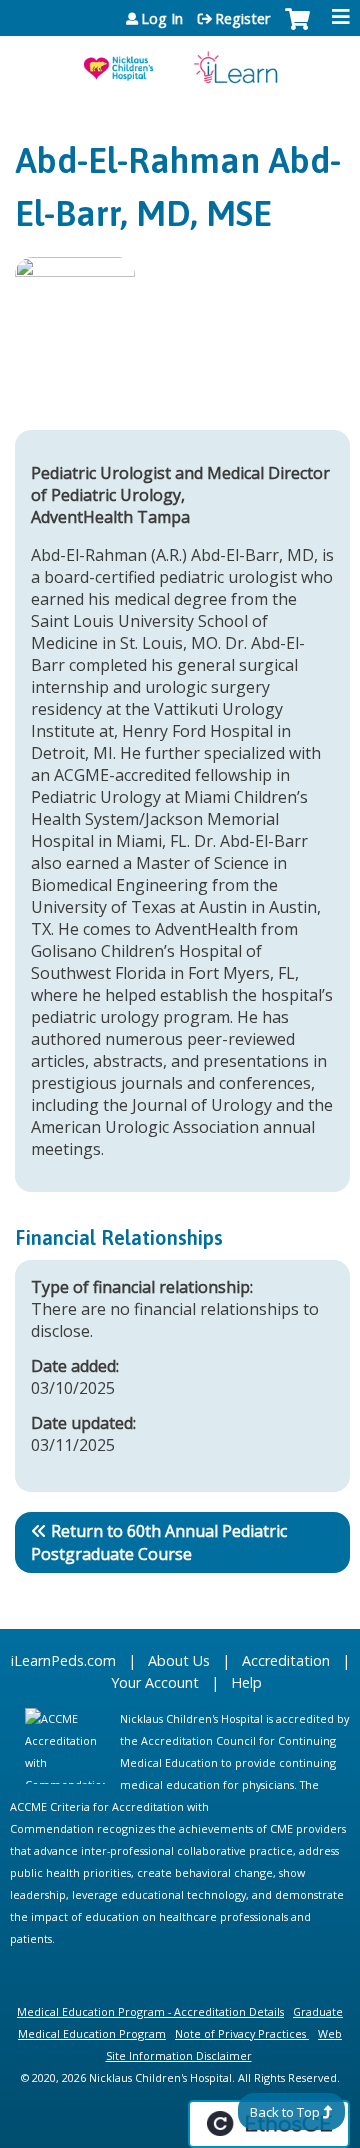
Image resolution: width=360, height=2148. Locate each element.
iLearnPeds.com (63, 1660)
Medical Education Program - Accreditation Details (150, 2011)
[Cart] (297, 29)
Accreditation (286, 1660)
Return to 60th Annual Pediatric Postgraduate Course (159, 1542)
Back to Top (285, 2112)
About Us (179, 1660)
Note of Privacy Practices (240, 2033)
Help (246, 1682)
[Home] (180, 61)
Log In (162, 19)
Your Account (155, 1682)
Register (242, 19)
